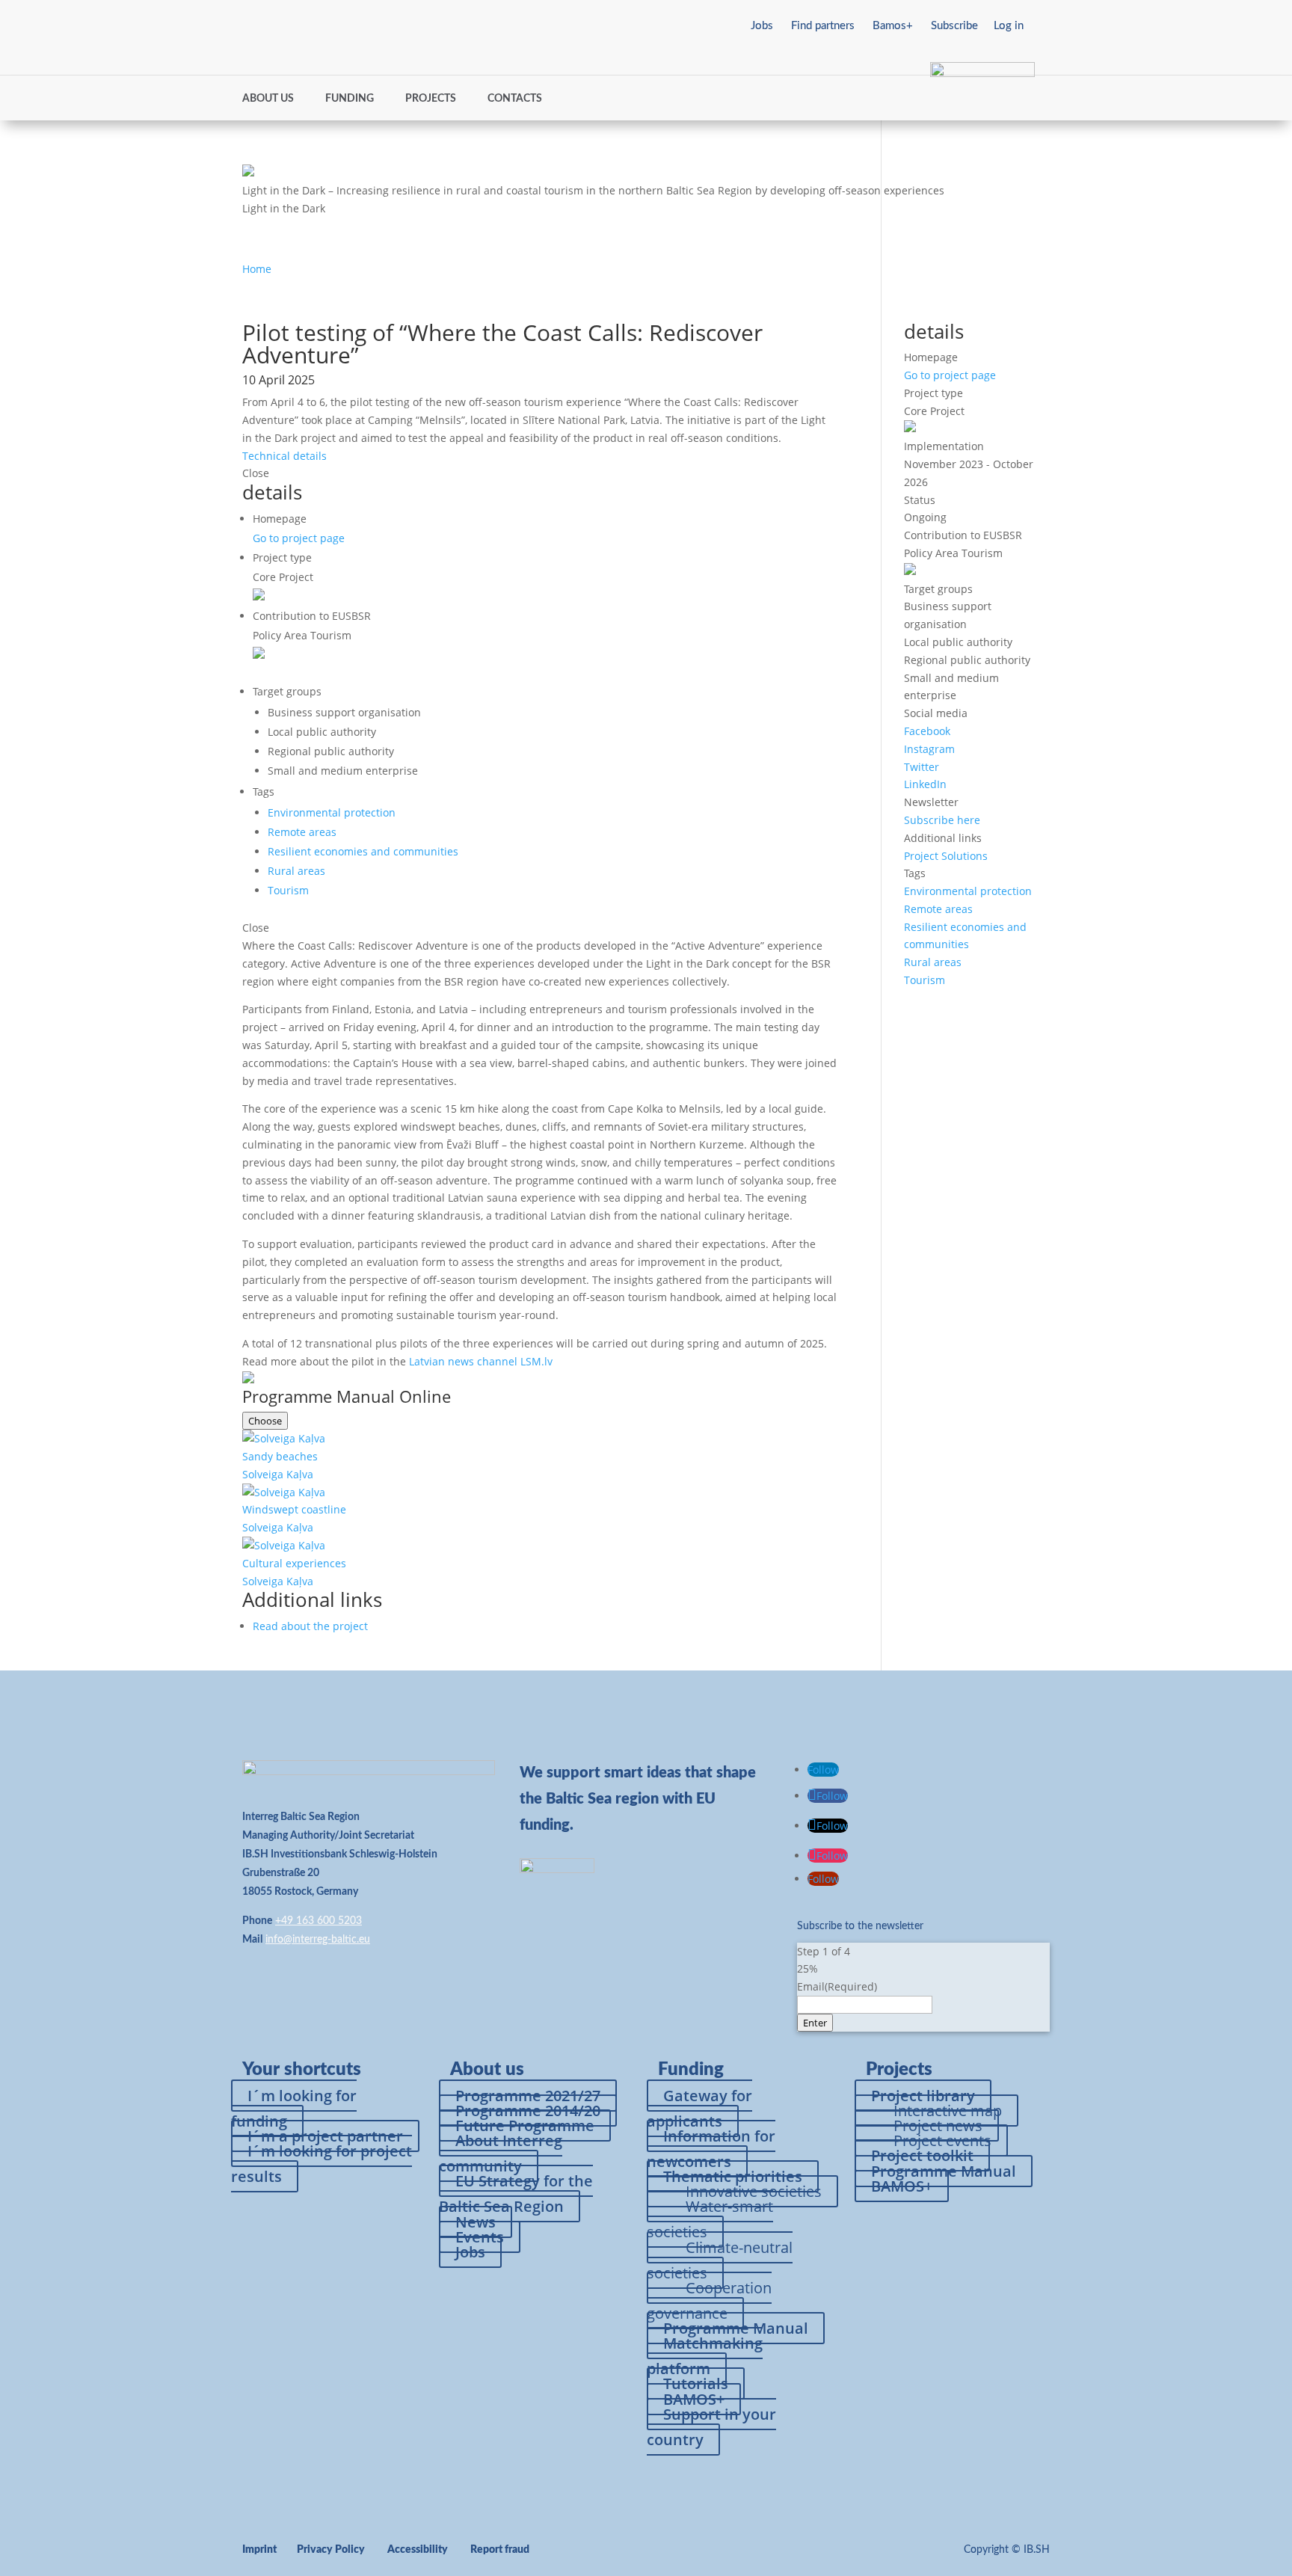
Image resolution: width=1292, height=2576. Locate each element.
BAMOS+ (902, 2186)
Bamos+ (893, 26)
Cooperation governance (709, 2300)
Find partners (823, 26)
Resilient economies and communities (363, 851)
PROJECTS (431, 99)
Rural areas (296, 871)
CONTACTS (515, 99)
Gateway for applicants (699, 2108)
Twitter (922, 767)
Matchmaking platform (705, 2356)
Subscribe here (942, 820)
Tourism (288, 890)
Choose (265, 1421)
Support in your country (711, 2427)
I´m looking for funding (294, 2108)
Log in (1009, 26)
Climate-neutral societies (720, 2260)
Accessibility (418, 2550)
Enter (815, 2023)
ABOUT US (268, 99)
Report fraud (500, 2550)
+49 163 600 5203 (319, 1921)
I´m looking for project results (322, 2164)
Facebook (927, 731)
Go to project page (299, 538)
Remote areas (302, 832)
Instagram (929, 749)
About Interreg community (501, 2153)
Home (257, 269)
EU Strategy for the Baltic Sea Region (516, 2194)
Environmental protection (332, 812)
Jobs (762, 26)
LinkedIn (925, 784)
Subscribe (954, 26)
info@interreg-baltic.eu (318, 1940)
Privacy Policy (331, 2550)
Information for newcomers (711, 2149)
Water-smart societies (710, 2219)
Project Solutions (946, 856)
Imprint (259, 2550)
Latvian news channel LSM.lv (481, 1361)
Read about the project (310, 1626)
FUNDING (350, 99)
